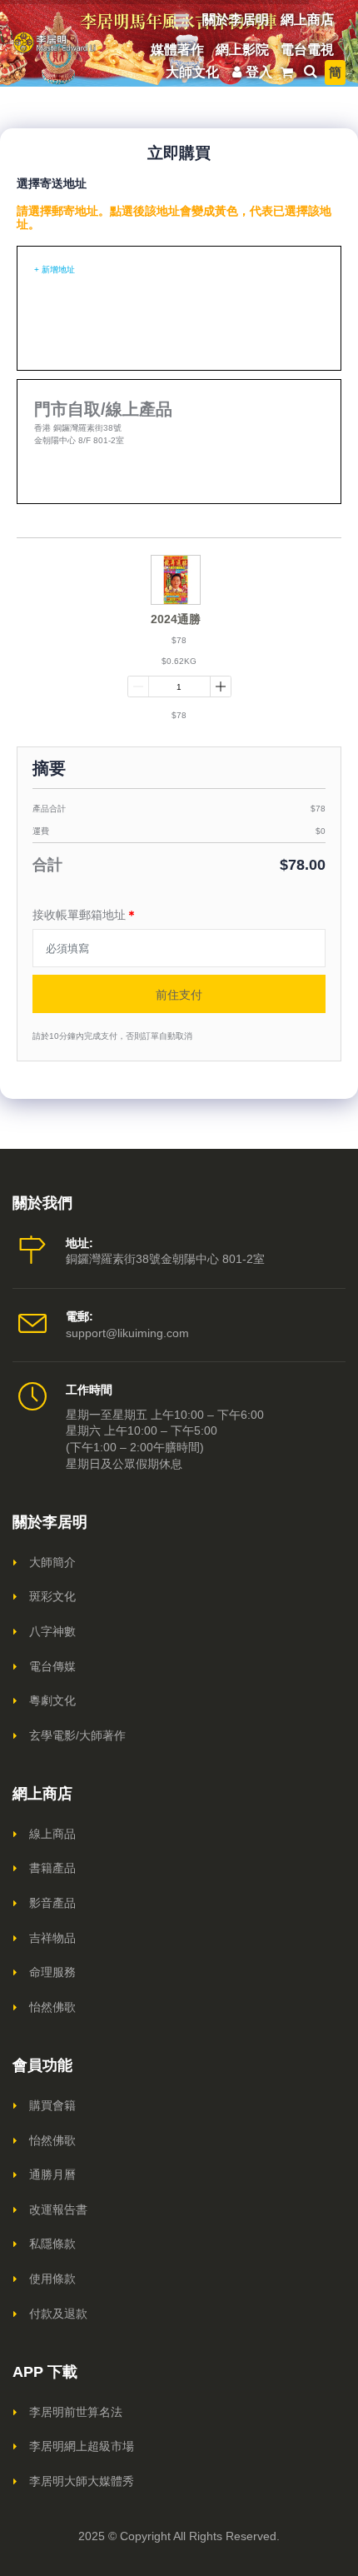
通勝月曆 (52, 2174)
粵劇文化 (52, 1700)
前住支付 (179, 994)
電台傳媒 (52, 1666)
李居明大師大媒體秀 (82, 2481)
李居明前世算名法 (76, 2412)
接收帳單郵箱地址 (85, 915)
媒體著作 (177, 50)
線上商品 (52, 1834)
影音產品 (52, 1903)
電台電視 (307, 50)
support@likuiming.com (127, 1333)
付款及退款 (58, 2314)
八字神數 (52, 1631)
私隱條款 (52, 2244)
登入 (259, 72)
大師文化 (192, 72)
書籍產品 (52, 1868)
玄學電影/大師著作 (77, 1735)
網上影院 (242, 50)
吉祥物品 (52, 1938)
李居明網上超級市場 (82, 2446)
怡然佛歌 (52, 2007)
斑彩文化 (52, 1596)
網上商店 (307, 20)
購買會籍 (52, 2105)
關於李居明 (236, 20)
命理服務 (52, 1972)
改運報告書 (58, 2209)
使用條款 (52, 2279)
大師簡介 (52, 1562)
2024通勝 (176, 619)
